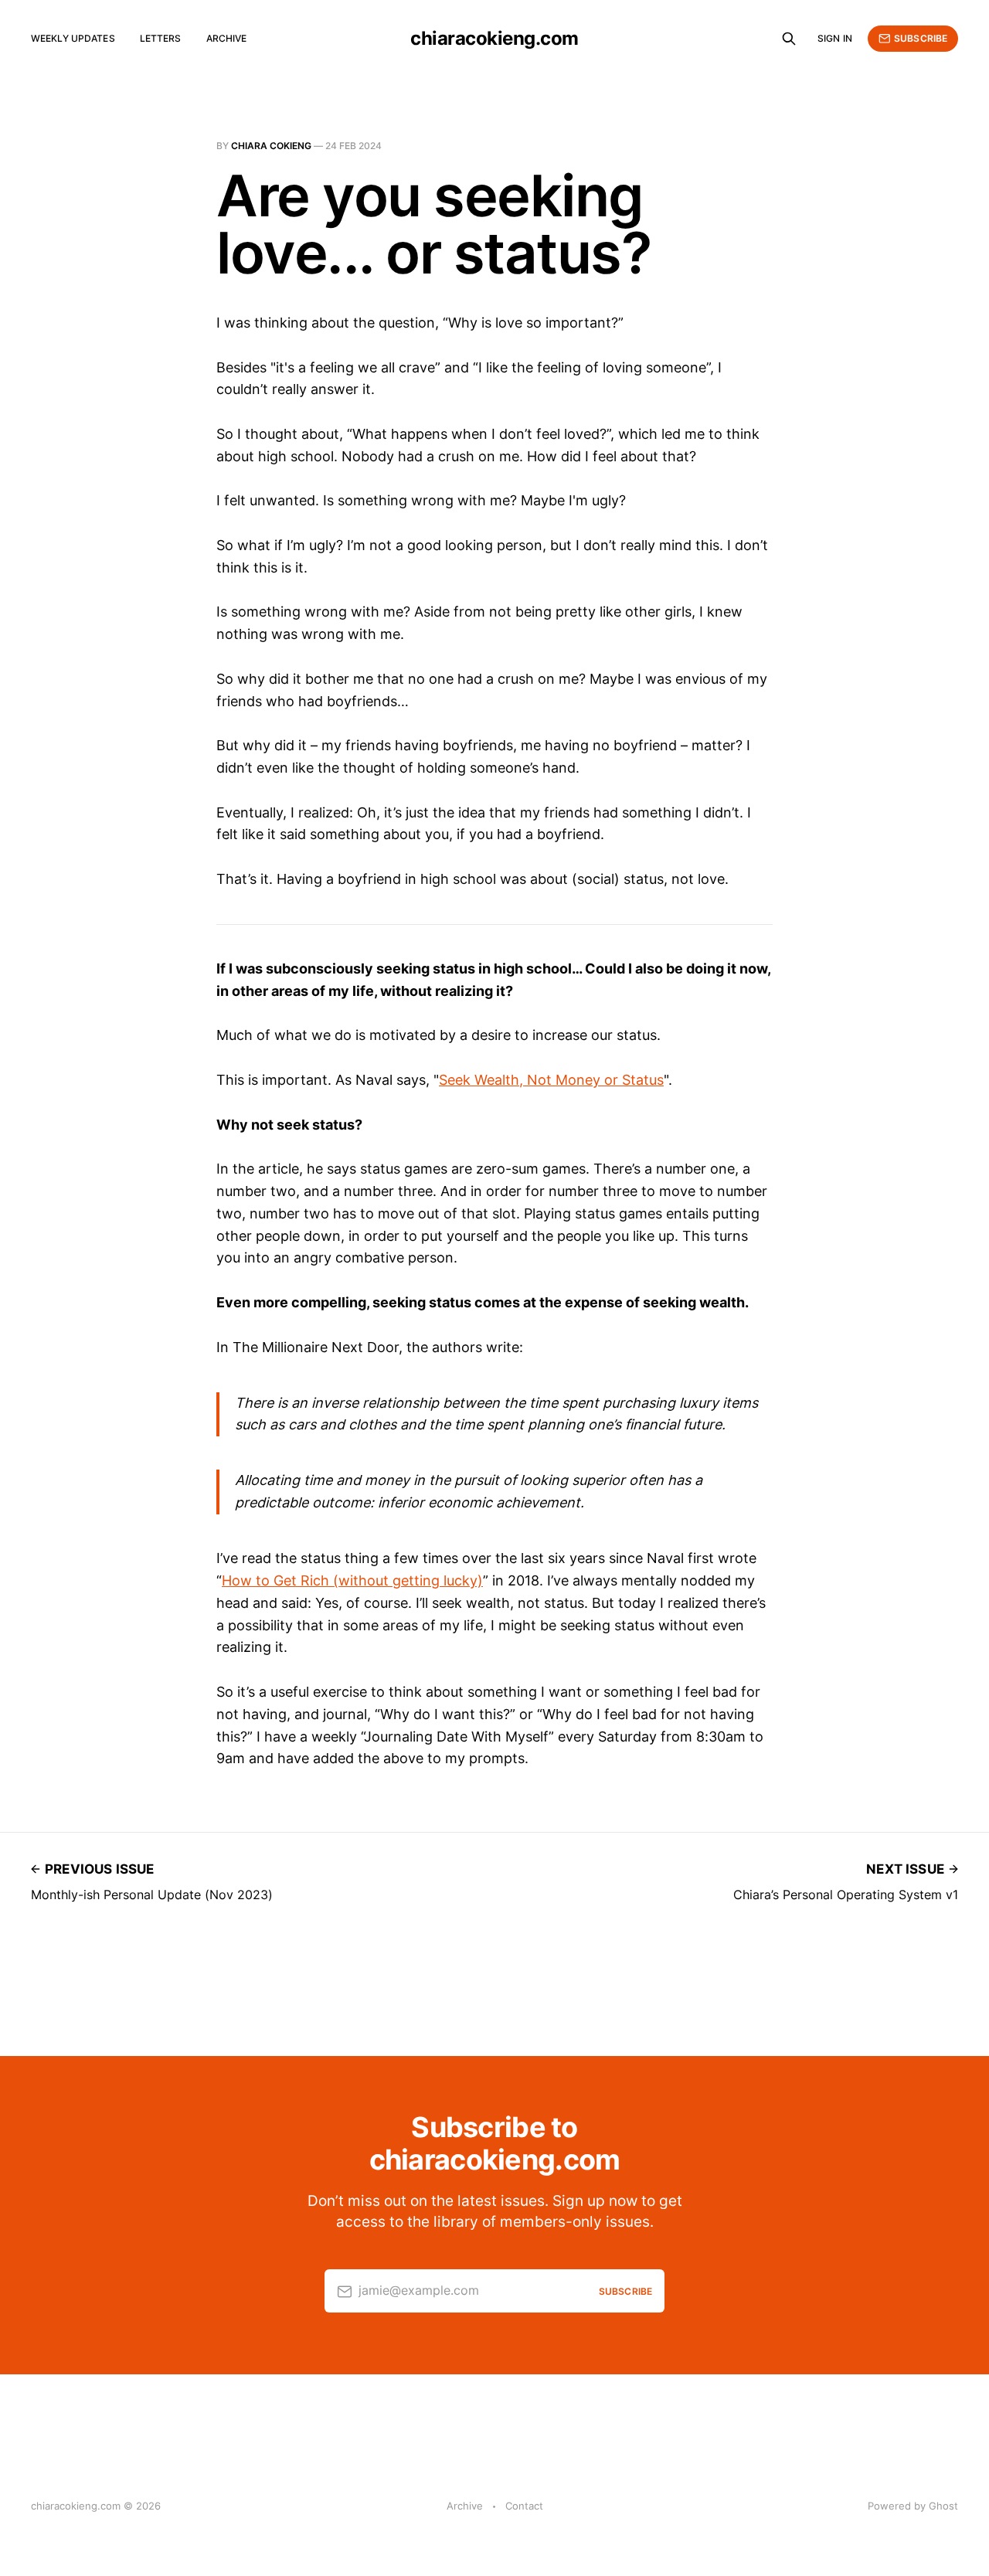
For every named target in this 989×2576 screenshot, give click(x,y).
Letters (161, 38)
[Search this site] (789, 39)
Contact (524, 2506)
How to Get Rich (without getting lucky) (352, 1580)
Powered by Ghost (913, 2506)
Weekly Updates (73, 38)
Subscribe (921, 38)
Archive (227, 38)
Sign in (835, 38)
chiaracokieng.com (494, 39)
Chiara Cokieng (271, 146)
